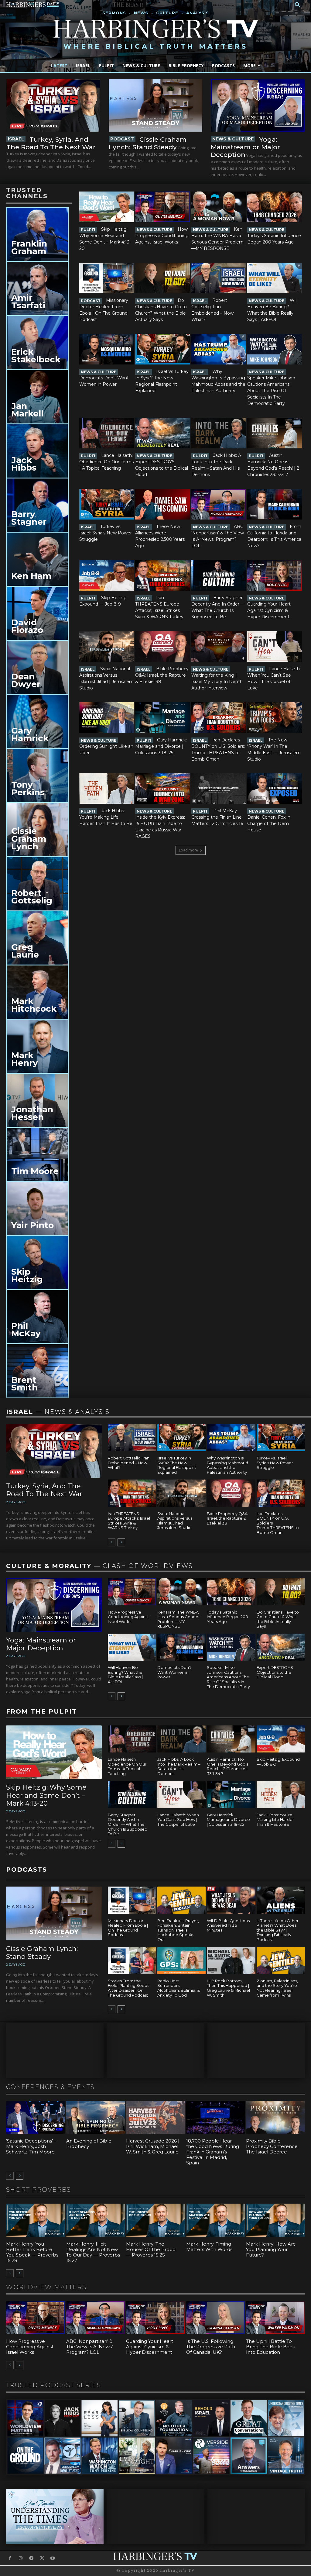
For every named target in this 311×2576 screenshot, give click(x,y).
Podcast (122, 139)
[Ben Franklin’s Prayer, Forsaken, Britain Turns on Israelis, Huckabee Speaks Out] (181, 1900)
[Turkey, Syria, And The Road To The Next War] (53, 105)
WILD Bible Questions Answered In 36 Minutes (228, 1925)
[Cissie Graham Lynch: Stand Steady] (156, 105)
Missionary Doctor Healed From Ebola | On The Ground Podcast (128, 1928)
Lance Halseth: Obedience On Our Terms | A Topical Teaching (106, 462)
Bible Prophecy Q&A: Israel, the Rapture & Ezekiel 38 (162, 675)
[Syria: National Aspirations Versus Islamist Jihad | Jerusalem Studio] (107, 646)
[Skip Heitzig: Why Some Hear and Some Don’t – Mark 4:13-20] (107, 207)
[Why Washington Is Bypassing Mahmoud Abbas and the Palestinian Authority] (219, 349)
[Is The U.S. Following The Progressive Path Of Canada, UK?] (216, 2318)
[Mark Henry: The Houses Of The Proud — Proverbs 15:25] (155, 2220)
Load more (188, 850)
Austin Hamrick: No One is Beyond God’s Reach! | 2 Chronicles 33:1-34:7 (227, 1766)
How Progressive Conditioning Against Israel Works (162, 236)
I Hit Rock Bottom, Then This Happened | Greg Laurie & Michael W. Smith (228, 1988)
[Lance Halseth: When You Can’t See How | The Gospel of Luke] (275, 646)
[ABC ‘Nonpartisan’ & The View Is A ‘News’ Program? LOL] (219, 504)
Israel (16, 139)
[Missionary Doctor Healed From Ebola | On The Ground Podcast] (107, 278)
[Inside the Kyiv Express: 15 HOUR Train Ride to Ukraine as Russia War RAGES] (162, 789)
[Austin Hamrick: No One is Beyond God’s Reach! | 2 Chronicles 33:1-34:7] (275, 433)
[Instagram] (21, 2558)
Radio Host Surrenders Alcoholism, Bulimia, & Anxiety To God (179, 1988)
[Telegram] (31, 2558)
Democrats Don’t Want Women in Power (174, 1672)
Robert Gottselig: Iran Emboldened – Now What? (129, 1463)
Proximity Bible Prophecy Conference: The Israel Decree (272, 2146)
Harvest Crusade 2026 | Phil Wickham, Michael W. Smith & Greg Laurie (153, 2146)
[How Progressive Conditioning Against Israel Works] (162, 207)
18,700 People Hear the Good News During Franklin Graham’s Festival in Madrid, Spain (213, 2152)
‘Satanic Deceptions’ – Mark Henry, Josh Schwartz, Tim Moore (31, 2146)
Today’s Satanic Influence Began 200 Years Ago (227, 1617)
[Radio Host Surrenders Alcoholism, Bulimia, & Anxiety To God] (181, 1961)
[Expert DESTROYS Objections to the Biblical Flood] (162, 433)
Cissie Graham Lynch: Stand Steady (148, 143)
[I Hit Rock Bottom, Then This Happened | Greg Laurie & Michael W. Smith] (231, 1961)
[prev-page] (112, 1542)
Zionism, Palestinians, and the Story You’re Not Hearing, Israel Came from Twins (277, 1988)
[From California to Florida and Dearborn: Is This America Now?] (275, 504)
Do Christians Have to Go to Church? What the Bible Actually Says (278, 1619)
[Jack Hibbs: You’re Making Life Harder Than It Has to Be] (107, 789)
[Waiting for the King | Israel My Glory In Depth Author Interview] (219, 646)
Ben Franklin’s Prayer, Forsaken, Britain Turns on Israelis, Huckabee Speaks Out (178, 1930)
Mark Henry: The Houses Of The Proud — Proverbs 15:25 (151, 2249)
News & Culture (233, 139)
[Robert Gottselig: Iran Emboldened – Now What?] (219, 278)
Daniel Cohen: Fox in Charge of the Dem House (269, 824)
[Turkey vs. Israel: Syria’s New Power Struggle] (107, 504)
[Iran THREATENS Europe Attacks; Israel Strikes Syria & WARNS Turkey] (162, 575)
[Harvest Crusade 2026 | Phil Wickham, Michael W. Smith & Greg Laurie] (155, 2117)
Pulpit (88, 230)
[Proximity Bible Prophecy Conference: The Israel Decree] (275, 2117)
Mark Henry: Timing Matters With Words (209, 2247)
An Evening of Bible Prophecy (89, 2144)
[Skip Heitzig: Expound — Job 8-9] (107, 575)
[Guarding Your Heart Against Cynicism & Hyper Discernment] (275, 575)
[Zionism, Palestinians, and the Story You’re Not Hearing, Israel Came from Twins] (281, 1961)
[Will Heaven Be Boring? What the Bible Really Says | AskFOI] (275, 278)
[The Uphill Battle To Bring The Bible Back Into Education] (275, 2318)
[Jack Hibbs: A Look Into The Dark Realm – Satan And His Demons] (219, 433)
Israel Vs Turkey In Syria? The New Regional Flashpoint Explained (177, 1465)
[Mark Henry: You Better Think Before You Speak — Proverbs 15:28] (36, 2220)
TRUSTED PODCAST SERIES (54, 2385)
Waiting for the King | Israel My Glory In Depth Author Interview (217, 682)
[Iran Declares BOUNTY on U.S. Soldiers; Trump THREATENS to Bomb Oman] (219, 718)
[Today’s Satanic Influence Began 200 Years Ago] (275, 207)
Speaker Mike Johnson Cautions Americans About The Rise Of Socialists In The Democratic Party (271, 391)
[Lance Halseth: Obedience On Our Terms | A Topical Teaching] (107, 433)
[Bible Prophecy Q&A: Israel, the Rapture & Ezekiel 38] (162, 646)
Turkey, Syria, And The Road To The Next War (51, 143)
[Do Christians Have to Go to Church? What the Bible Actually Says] (162, 278)
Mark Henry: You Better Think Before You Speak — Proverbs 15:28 (32, 2252)
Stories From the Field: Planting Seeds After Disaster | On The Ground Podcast (128, 1988)
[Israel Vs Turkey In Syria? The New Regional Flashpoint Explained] (162, 349)
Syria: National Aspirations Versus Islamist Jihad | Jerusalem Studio (175, 1521)
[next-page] (121, 1542)
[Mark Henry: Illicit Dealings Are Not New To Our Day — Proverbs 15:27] (96, 2220)
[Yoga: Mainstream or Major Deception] (258, 105)
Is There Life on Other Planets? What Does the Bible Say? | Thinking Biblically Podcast (278, 1930)
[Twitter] (42, 2558)
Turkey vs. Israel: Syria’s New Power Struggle (106, 533)
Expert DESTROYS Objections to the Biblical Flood (162, 468)
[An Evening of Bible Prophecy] (96, 2117)
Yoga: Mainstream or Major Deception (245, 147)
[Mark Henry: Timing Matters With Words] (216, 2220)
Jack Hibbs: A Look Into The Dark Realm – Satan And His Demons (179, 1766)
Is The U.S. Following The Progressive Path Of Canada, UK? (211, 2347)
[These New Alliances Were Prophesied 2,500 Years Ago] (162, 504)
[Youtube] (53, 2558)
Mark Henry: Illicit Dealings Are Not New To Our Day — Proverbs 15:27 (93, 2252)
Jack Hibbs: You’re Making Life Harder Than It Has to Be (106, 817)
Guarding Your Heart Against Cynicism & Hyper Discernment (269, 610)
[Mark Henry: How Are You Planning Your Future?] (275, 2220)
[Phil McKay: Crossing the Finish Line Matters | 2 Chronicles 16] (219, 789)
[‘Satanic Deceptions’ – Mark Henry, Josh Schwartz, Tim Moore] (36, 2117)
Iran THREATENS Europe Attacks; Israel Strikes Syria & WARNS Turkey (129, 1521)
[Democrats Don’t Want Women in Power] (107, 349)
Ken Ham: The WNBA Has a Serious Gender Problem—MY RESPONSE (179, 1619)
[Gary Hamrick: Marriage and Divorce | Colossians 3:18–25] (162, 718)
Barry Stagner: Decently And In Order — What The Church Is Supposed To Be (128, 1824)
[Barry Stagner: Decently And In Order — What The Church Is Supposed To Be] (219, 575)
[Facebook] (10, 2558)
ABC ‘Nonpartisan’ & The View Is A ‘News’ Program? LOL (89, 2347)
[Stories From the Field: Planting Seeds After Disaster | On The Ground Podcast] (132, 1961)
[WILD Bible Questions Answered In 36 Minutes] (231, 1900)
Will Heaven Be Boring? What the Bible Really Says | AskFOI (125, 1675)
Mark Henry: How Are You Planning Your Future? (271, 2249)
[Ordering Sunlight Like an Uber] (107, 718)
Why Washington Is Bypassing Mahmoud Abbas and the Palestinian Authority (227, 1465)
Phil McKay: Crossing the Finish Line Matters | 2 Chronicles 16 (217, 817)
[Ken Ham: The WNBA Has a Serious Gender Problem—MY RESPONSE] (219, 207)
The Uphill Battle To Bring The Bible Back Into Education (270, 2347)
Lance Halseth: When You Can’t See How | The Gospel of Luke (178, 1820)
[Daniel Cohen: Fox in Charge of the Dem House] (275, 789)
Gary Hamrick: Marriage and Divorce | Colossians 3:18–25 (161, 746)
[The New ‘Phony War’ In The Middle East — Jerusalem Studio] (275, 718)
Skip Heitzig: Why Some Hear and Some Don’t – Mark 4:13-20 (46, 1795)
